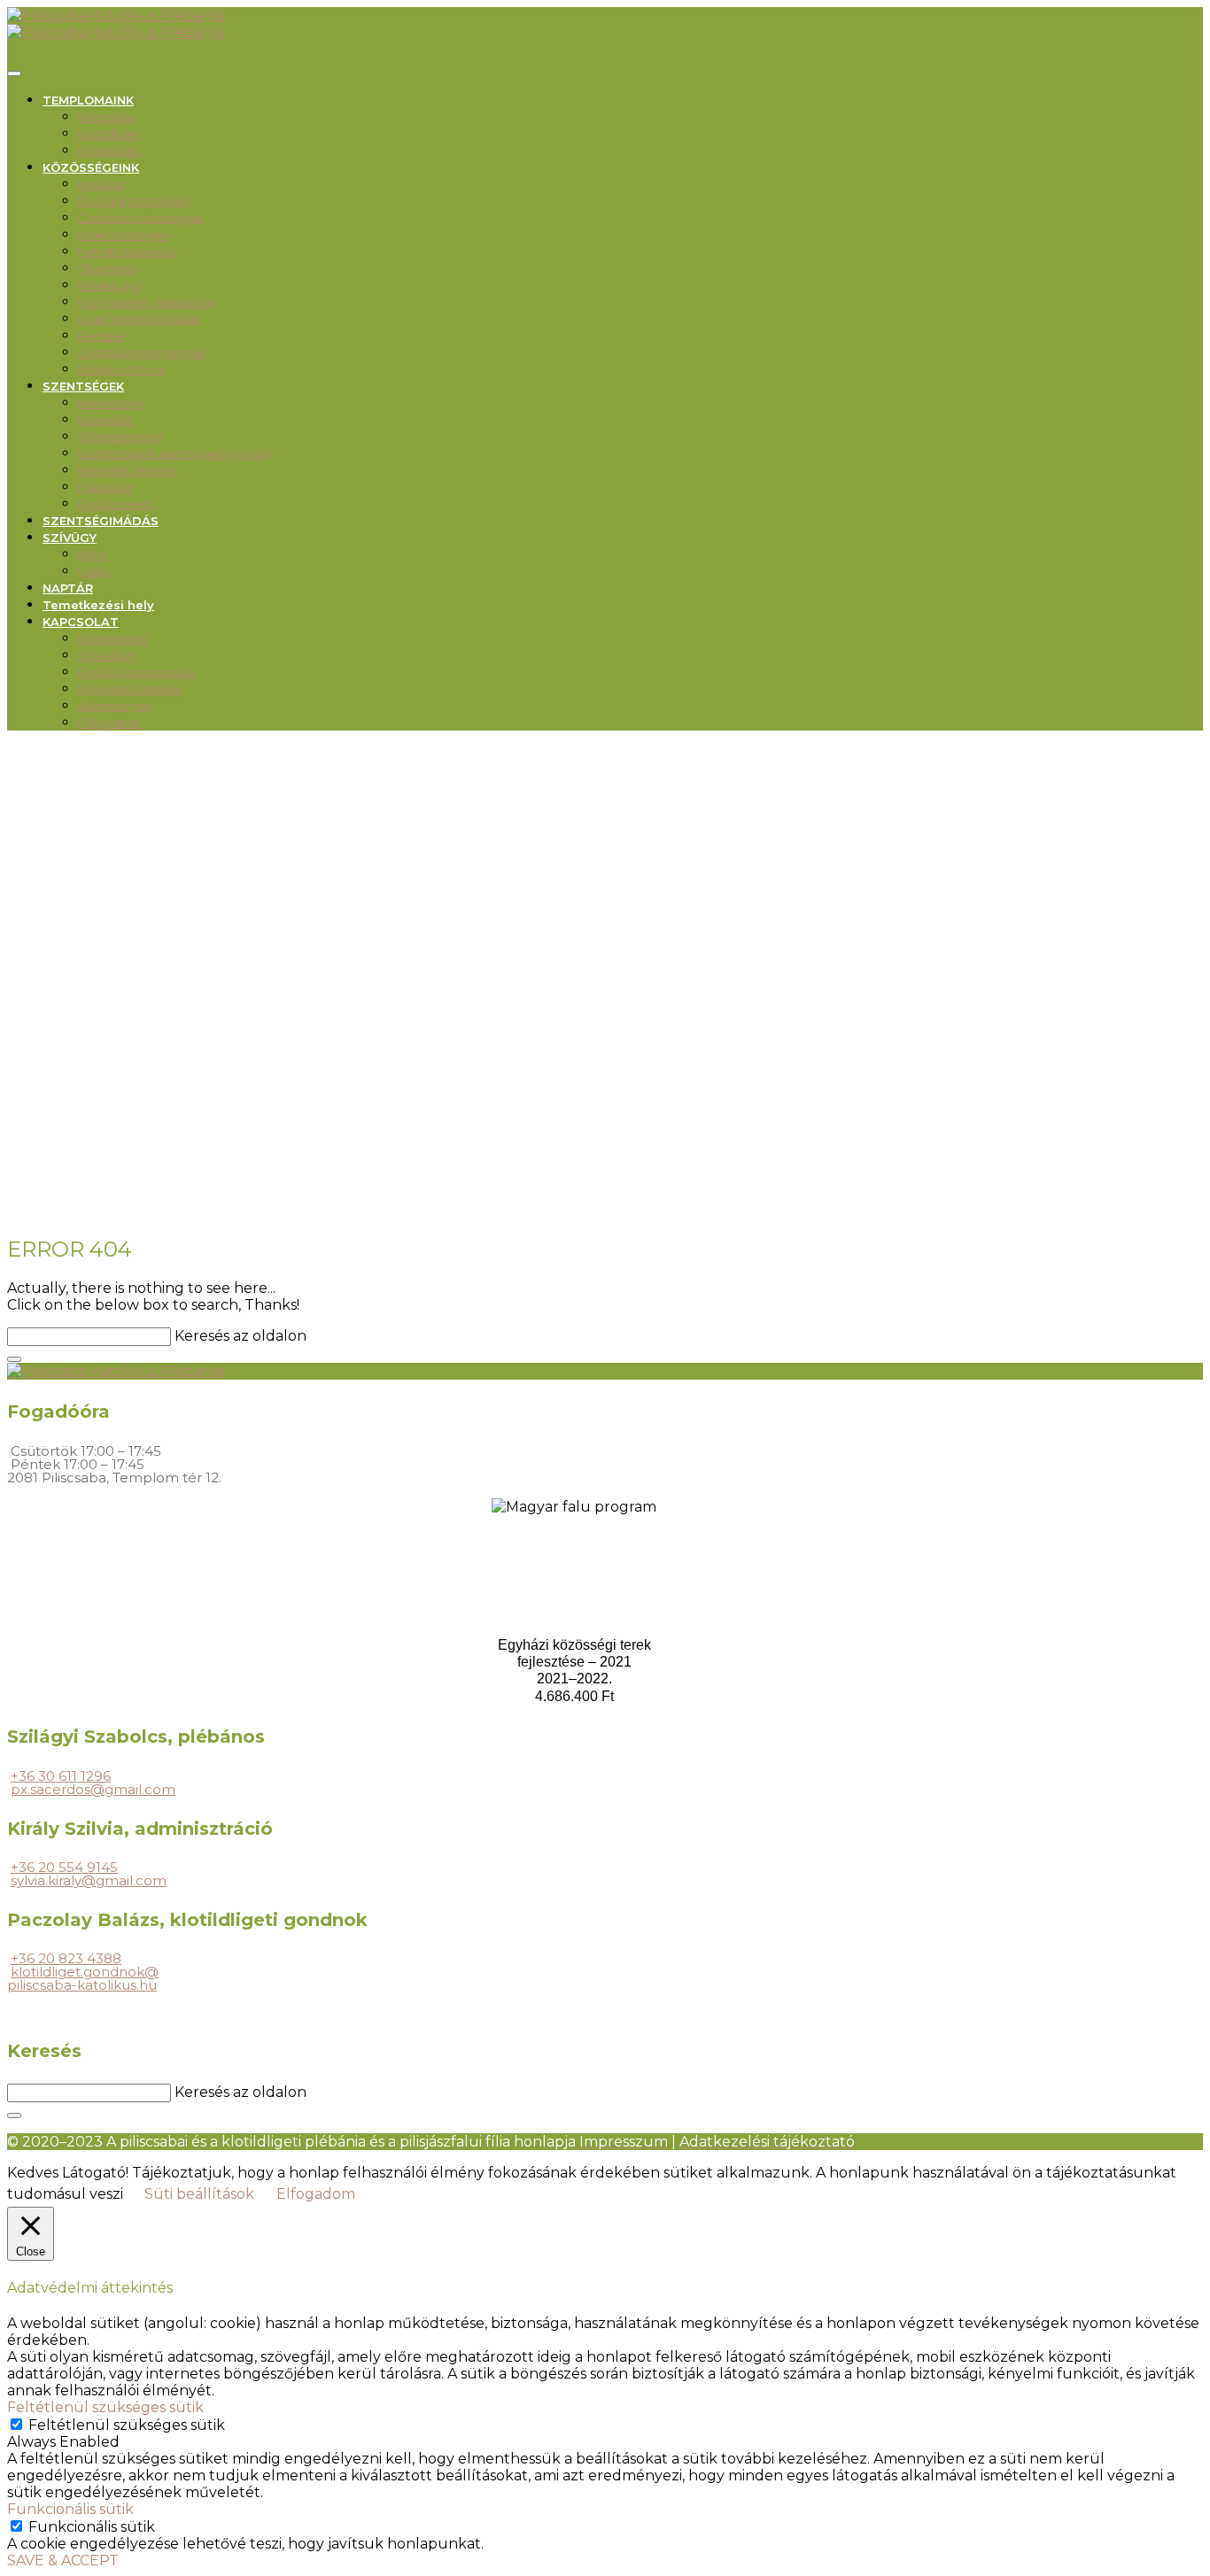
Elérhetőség (113, 638)
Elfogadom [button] (316, 2194)
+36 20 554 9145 (64, 1867)
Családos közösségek (141, 218)
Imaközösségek (124, 235)
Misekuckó (109, 285)
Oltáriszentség (120, 437)
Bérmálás (105, 420)
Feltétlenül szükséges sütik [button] (105, 2407)
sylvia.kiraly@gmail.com (89, 1880)
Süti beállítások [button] (199, 2194)
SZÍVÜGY (70, 538)
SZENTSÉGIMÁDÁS (101, 521)
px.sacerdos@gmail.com (93, 1789)
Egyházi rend (115, 504)
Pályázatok (110, 723)
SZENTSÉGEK (83, 386)
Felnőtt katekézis (128, 251)
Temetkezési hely (98, 605)
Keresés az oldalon (240, 1336)
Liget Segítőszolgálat (139, 319)
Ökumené (108, 268)
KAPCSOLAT (81, 622)
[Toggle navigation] (14, 73)
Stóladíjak (107, 655)
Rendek (101, 336)
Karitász (101, 184)
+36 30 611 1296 (61, 1776)
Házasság (105, 487)
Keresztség (111, 403)
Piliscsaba (106, 117)
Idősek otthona (121, 369)
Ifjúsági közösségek (134, 201)
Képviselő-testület (130, 689)
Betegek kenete (127, 470)
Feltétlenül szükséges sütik (127, 2425)
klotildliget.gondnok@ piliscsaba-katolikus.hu (83, 1978)
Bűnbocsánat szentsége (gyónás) (174, 453)
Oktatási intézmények (142, 352)
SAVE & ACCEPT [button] (63, 2561)
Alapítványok (115, 706)
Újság (94, 571)
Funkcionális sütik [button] (70, 2509)
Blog (92, 554)
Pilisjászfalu (109, 151)
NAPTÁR (68, 588)
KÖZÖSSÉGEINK (91, 167)
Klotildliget (109, 134)
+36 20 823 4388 (66, 1958)
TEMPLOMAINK (88, 100)
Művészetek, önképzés (145, 302)
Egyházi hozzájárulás (137, 672)
